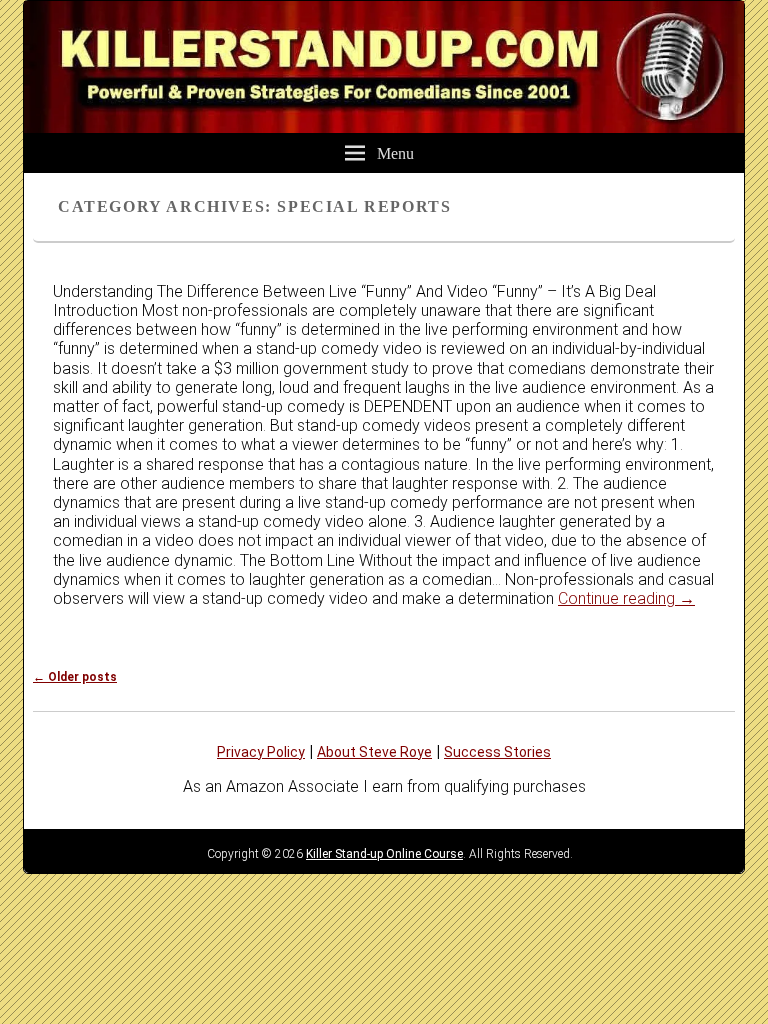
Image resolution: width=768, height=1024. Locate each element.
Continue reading (626, 598)
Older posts (75, 677)
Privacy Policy (261, 752)
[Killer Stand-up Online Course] (384, 127)
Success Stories (497, 752)
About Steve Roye (374, 752)
